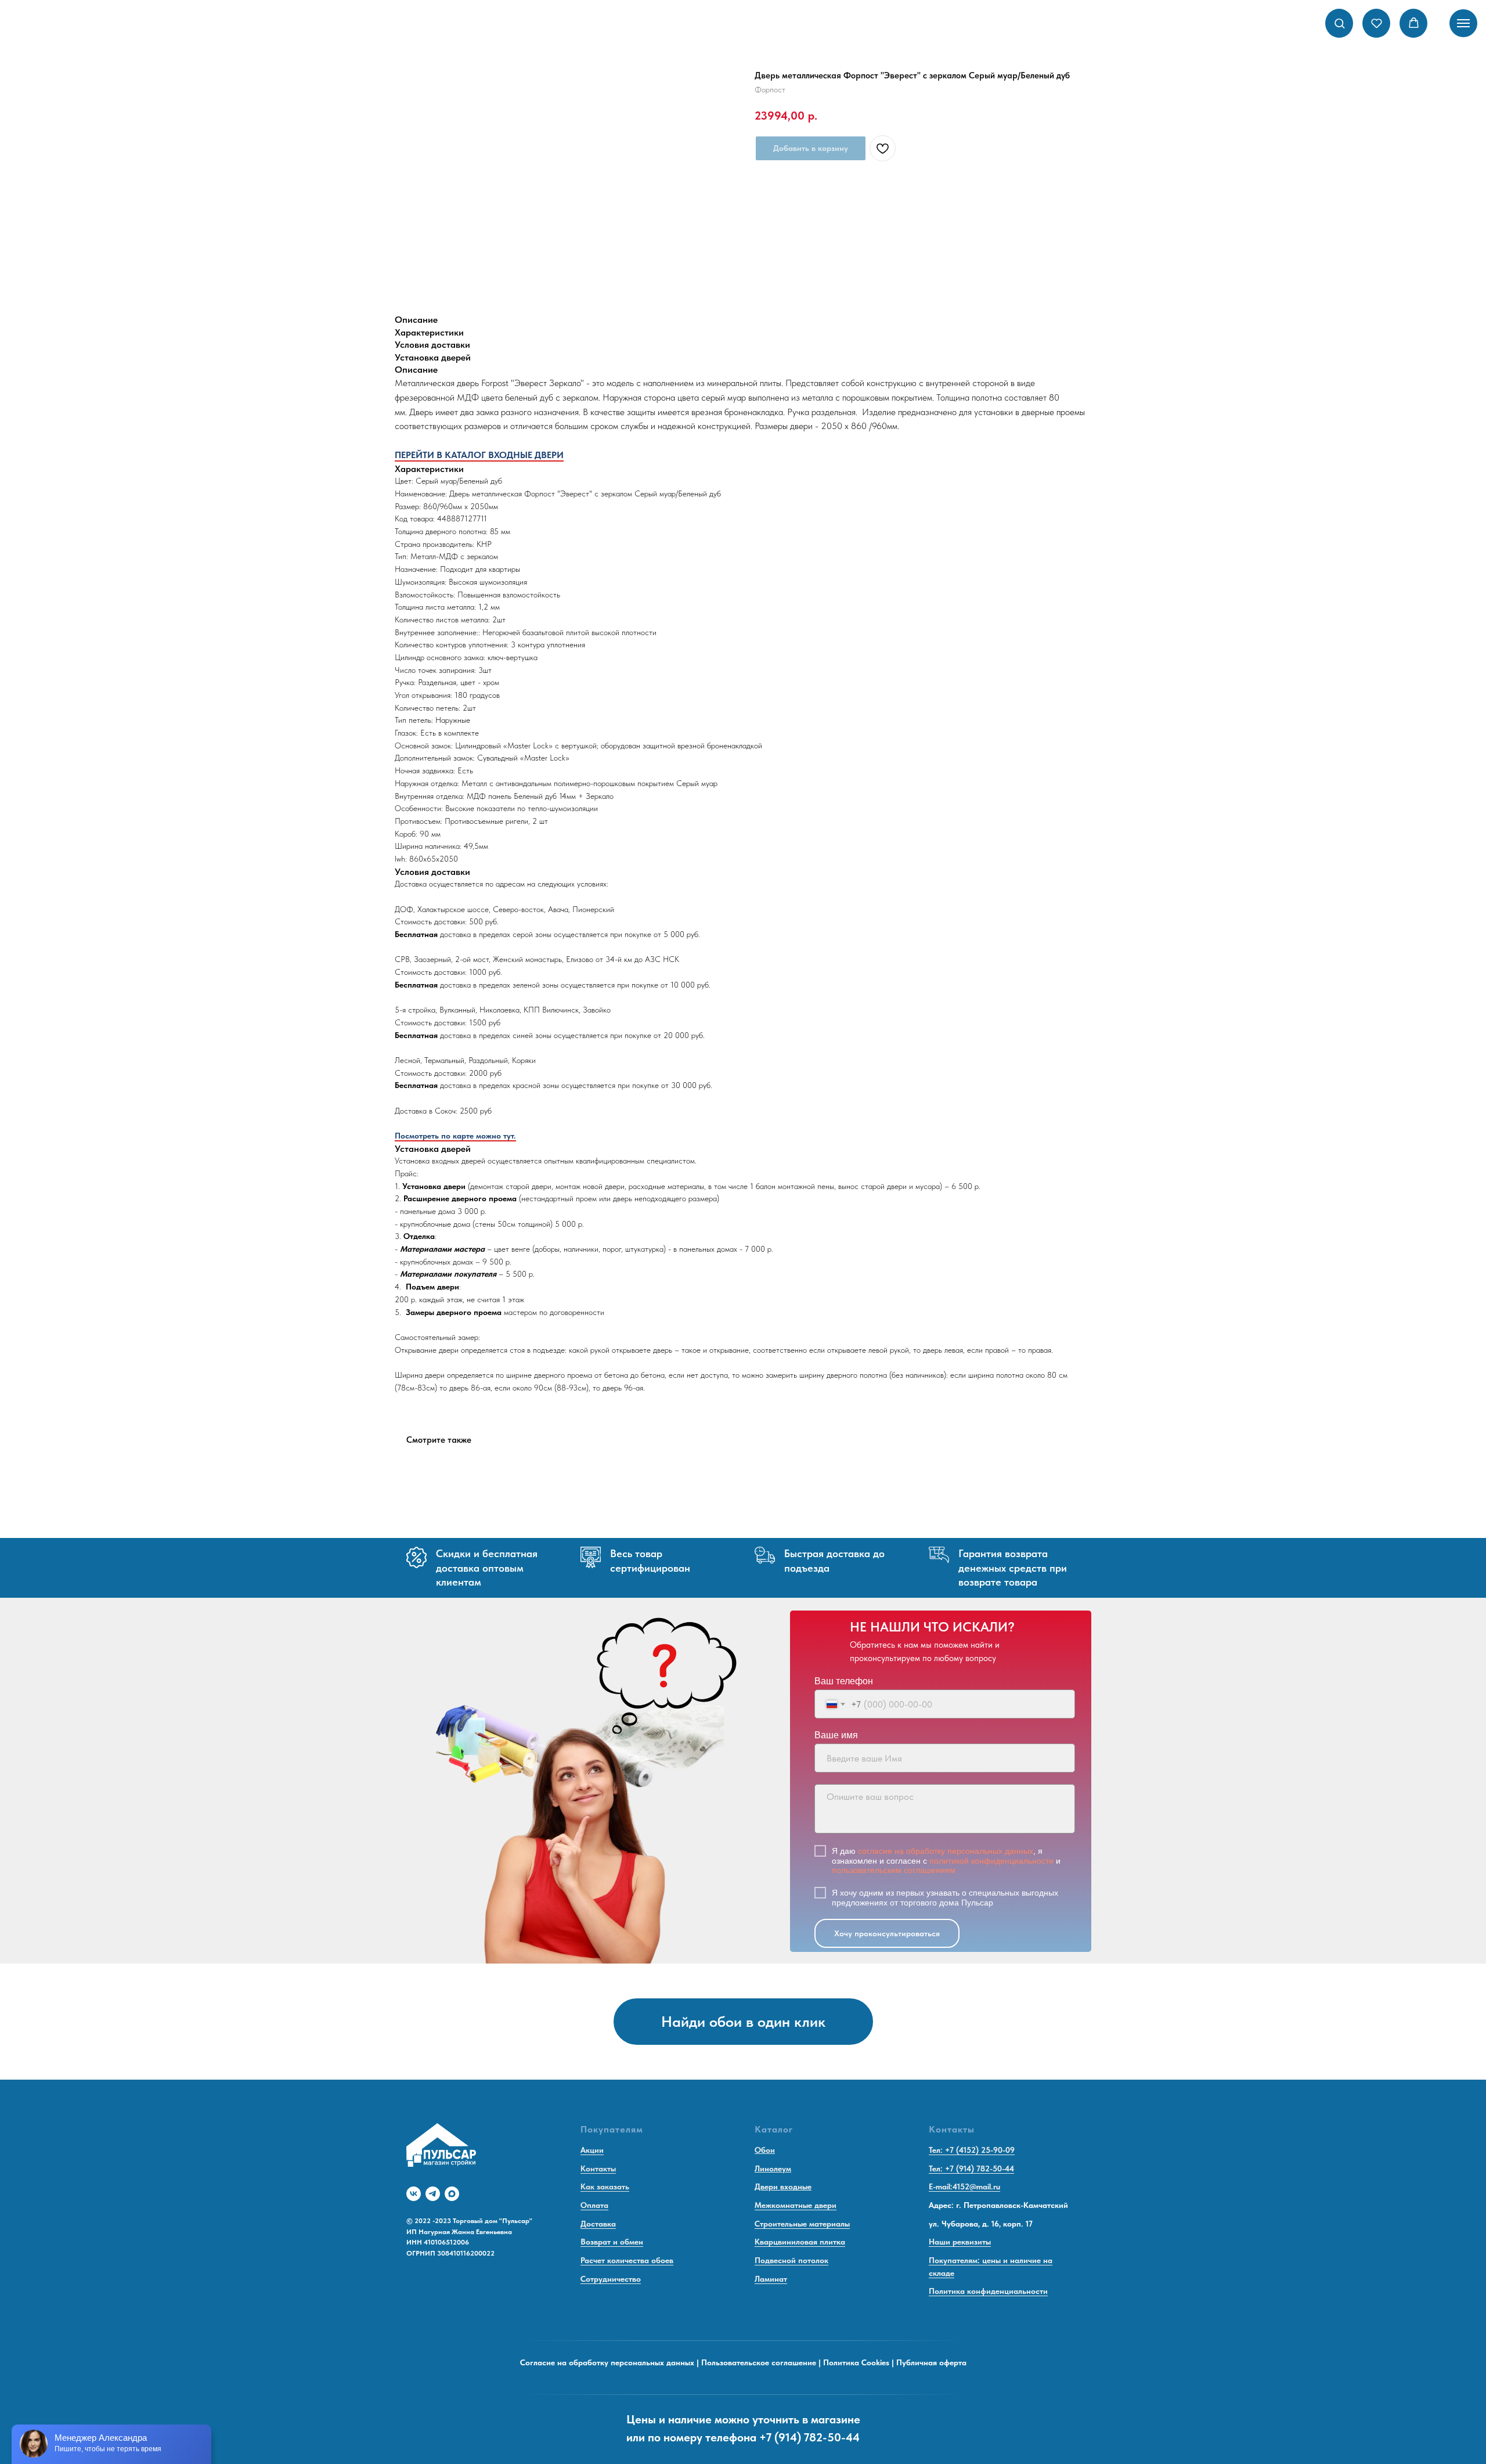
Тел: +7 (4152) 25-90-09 (972, 2150)
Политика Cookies (856, 2362)
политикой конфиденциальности (991, 1861)
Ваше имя (836, 1735)
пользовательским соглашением (894, 1870)
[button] (1339, 23)
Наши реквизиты (960, 2242)
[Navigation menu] (1463, 23)
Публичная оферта (931, 2362)
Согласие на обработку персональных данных (607, 2362)
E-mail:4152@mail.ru (964, 2186)
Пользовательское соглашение (759, 2362)
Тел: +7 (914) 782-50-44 (971, 2168)
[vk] (414, 2194)
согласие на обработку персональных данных (946, 1851)
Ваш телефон (844, 1681)
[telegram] (433, 2194)
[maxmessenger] (452, 2194)
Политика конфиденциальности (988, 2291)
